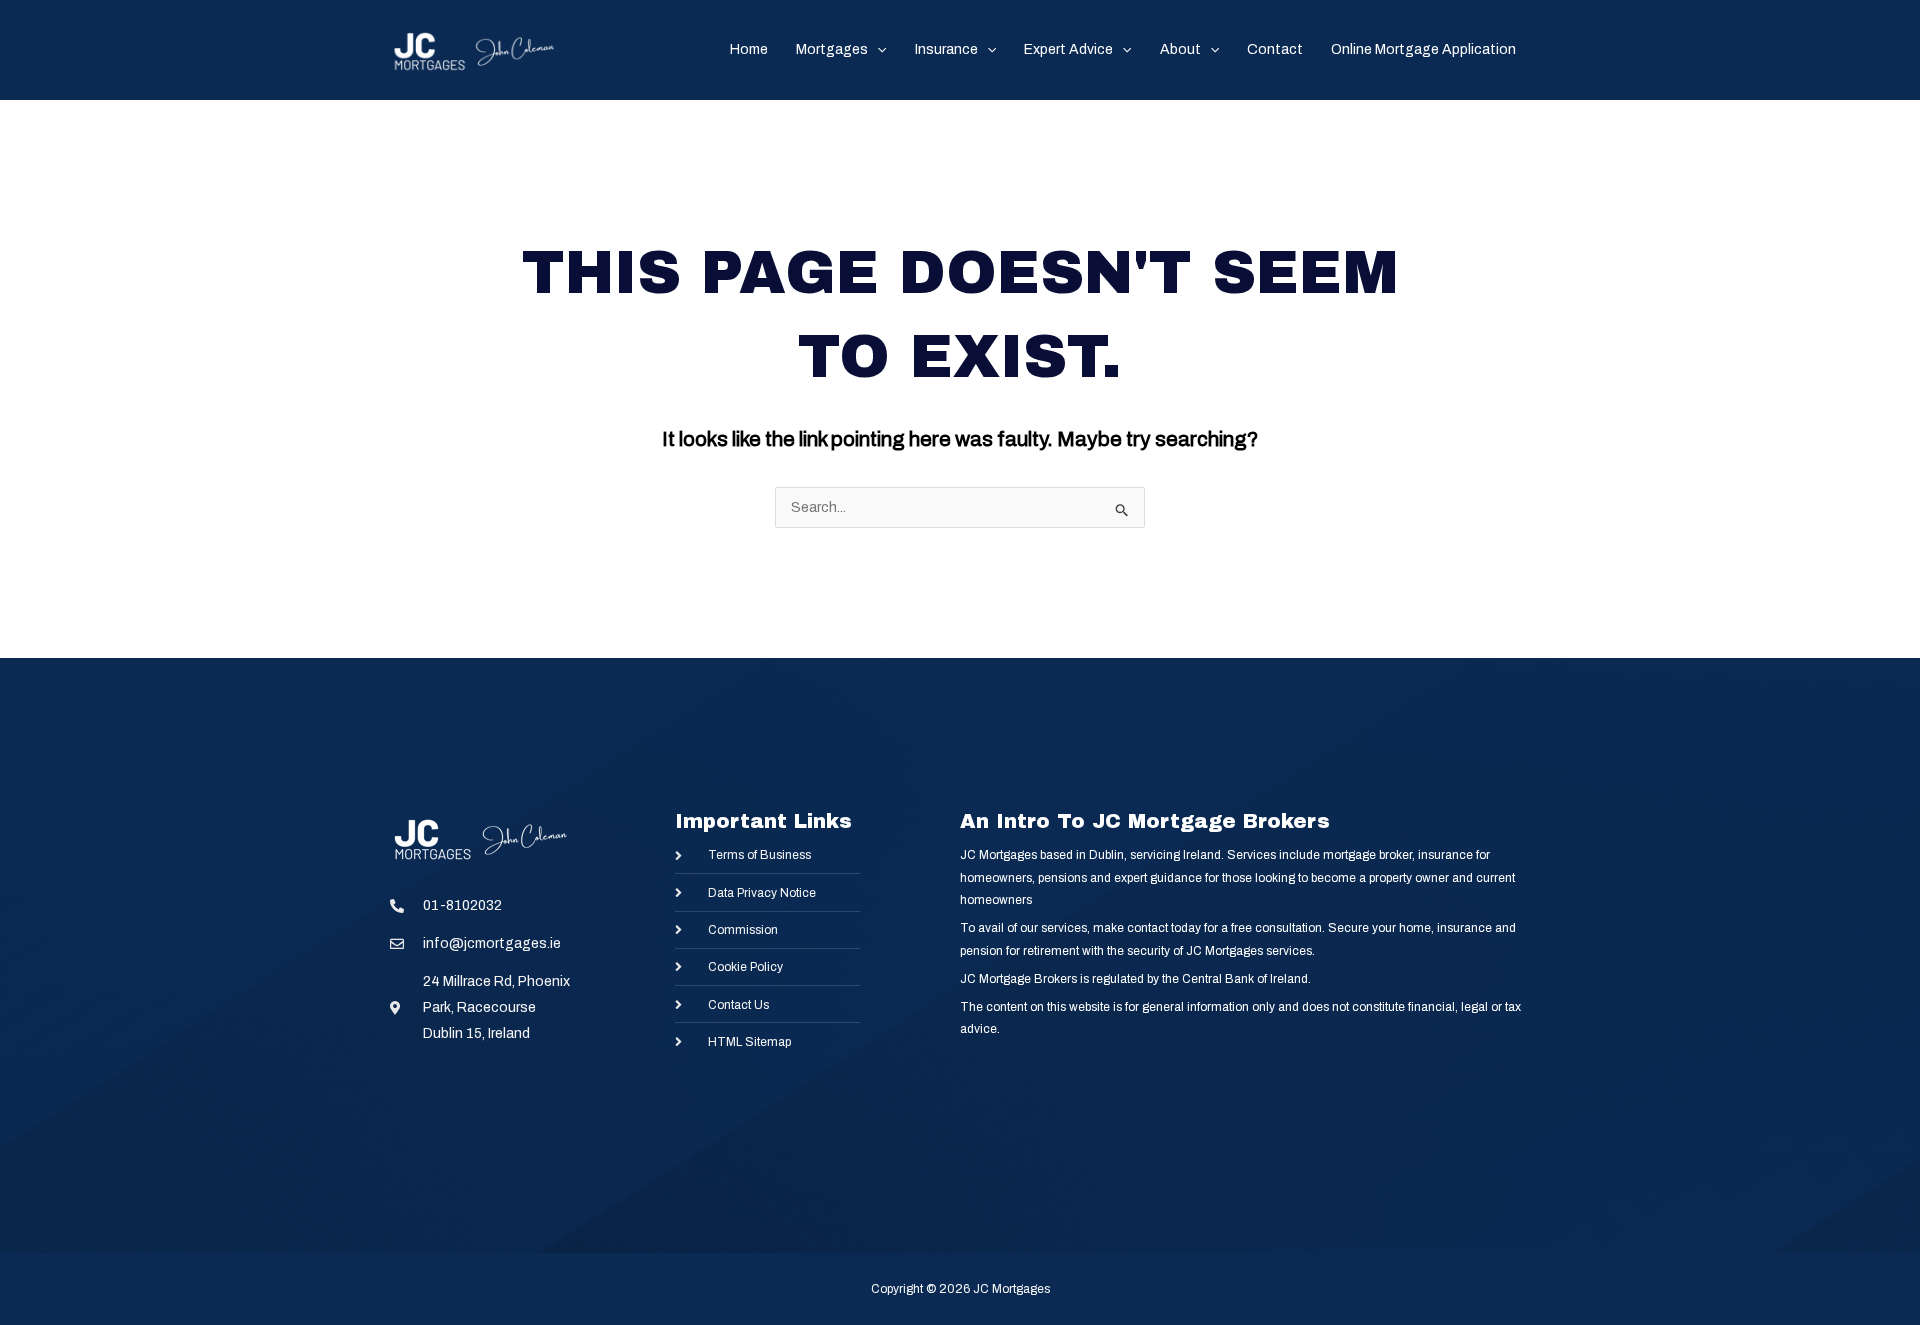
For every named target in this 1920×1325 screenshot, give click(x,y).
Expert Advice (1068, 49)
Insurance (946, 49)
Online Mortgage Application (1423, 49)
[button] (877, 50)
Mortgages (832, 49)
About (1180, 49)
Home (749, 49)
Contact (1275, 49)
